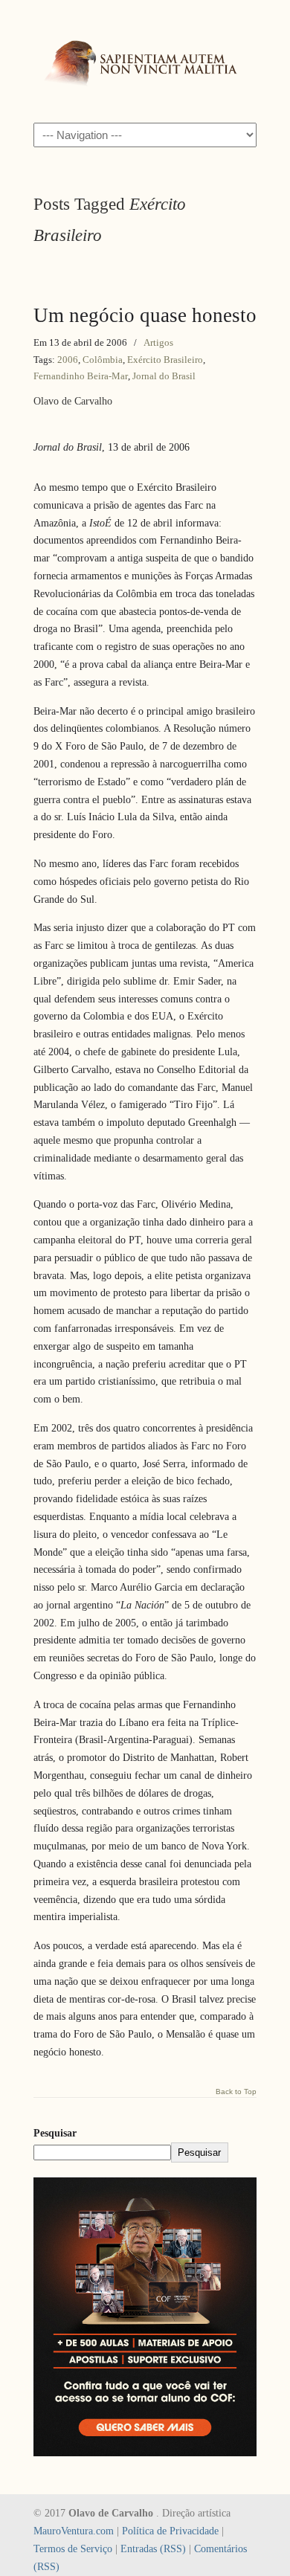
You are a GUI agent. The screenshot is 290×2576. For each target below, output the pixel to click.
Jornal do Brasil (164, 376)
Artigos (158, 342)
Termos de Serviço (73, 2549)
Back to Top (236, 2092)
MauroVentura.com (74, 2531)
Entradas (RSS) (153, 2549)
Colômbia (103, 360)
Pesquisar (55, 2133)
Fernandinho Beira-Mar (81, 376)
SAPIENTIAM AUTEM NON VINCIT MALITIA (145, 60)
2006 (68, 360)
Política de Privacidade (170, 2531)
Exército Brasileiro (165, 360)
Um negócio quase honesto (145, 315)
